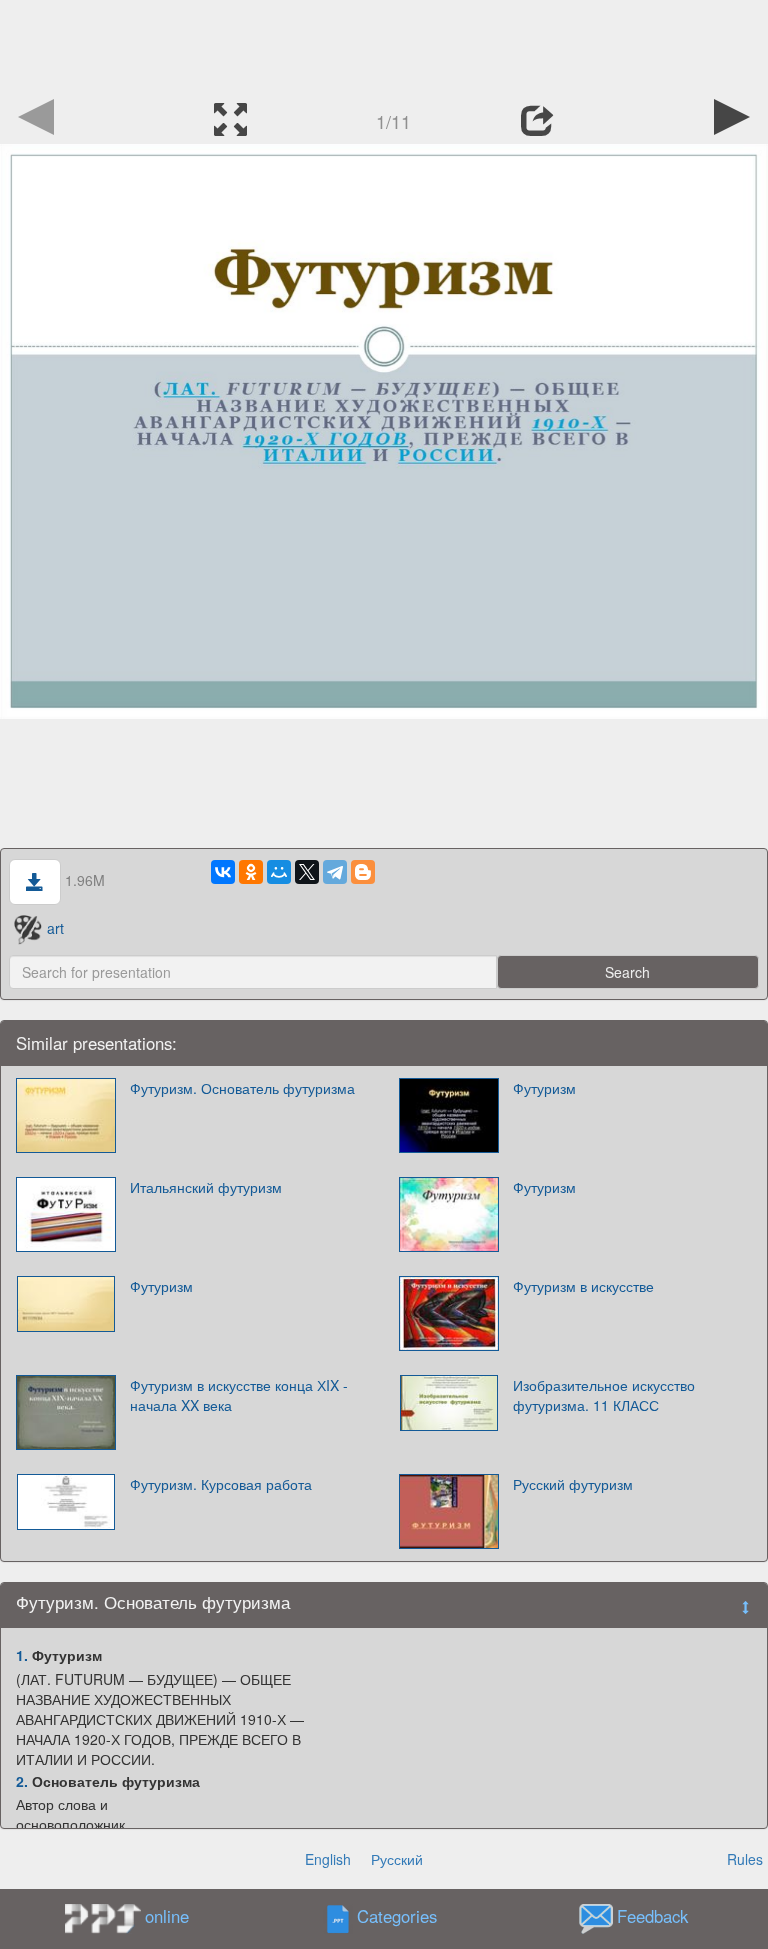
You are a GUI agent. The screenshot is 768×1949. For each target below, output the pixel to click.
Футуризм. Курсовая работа (221, 1484)
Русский (397, 1859)
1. (22, 1655)
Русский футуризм (573, 1484)
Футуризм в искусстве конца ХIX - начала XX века (239, 1395)
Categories (397, 1917)
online (167, 1916)
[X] (307, 872)
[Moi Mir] (279, 872)
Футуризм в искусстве (583, 1286)
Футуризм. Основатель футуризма (242, 1088)
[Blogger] (363, 872)
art (55, 928)
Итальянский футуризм (206, 1187)
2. (22, 1781)
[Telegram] (335, 872)
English (328, 1859)
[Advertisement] (384, 45)
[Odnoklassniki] (251, 872)
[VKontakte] (223, 872)
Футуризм (544, 1088)
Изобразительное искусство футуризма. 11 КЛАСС (604, 1395)
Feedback (652, 1917)
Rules (745, 1859)
